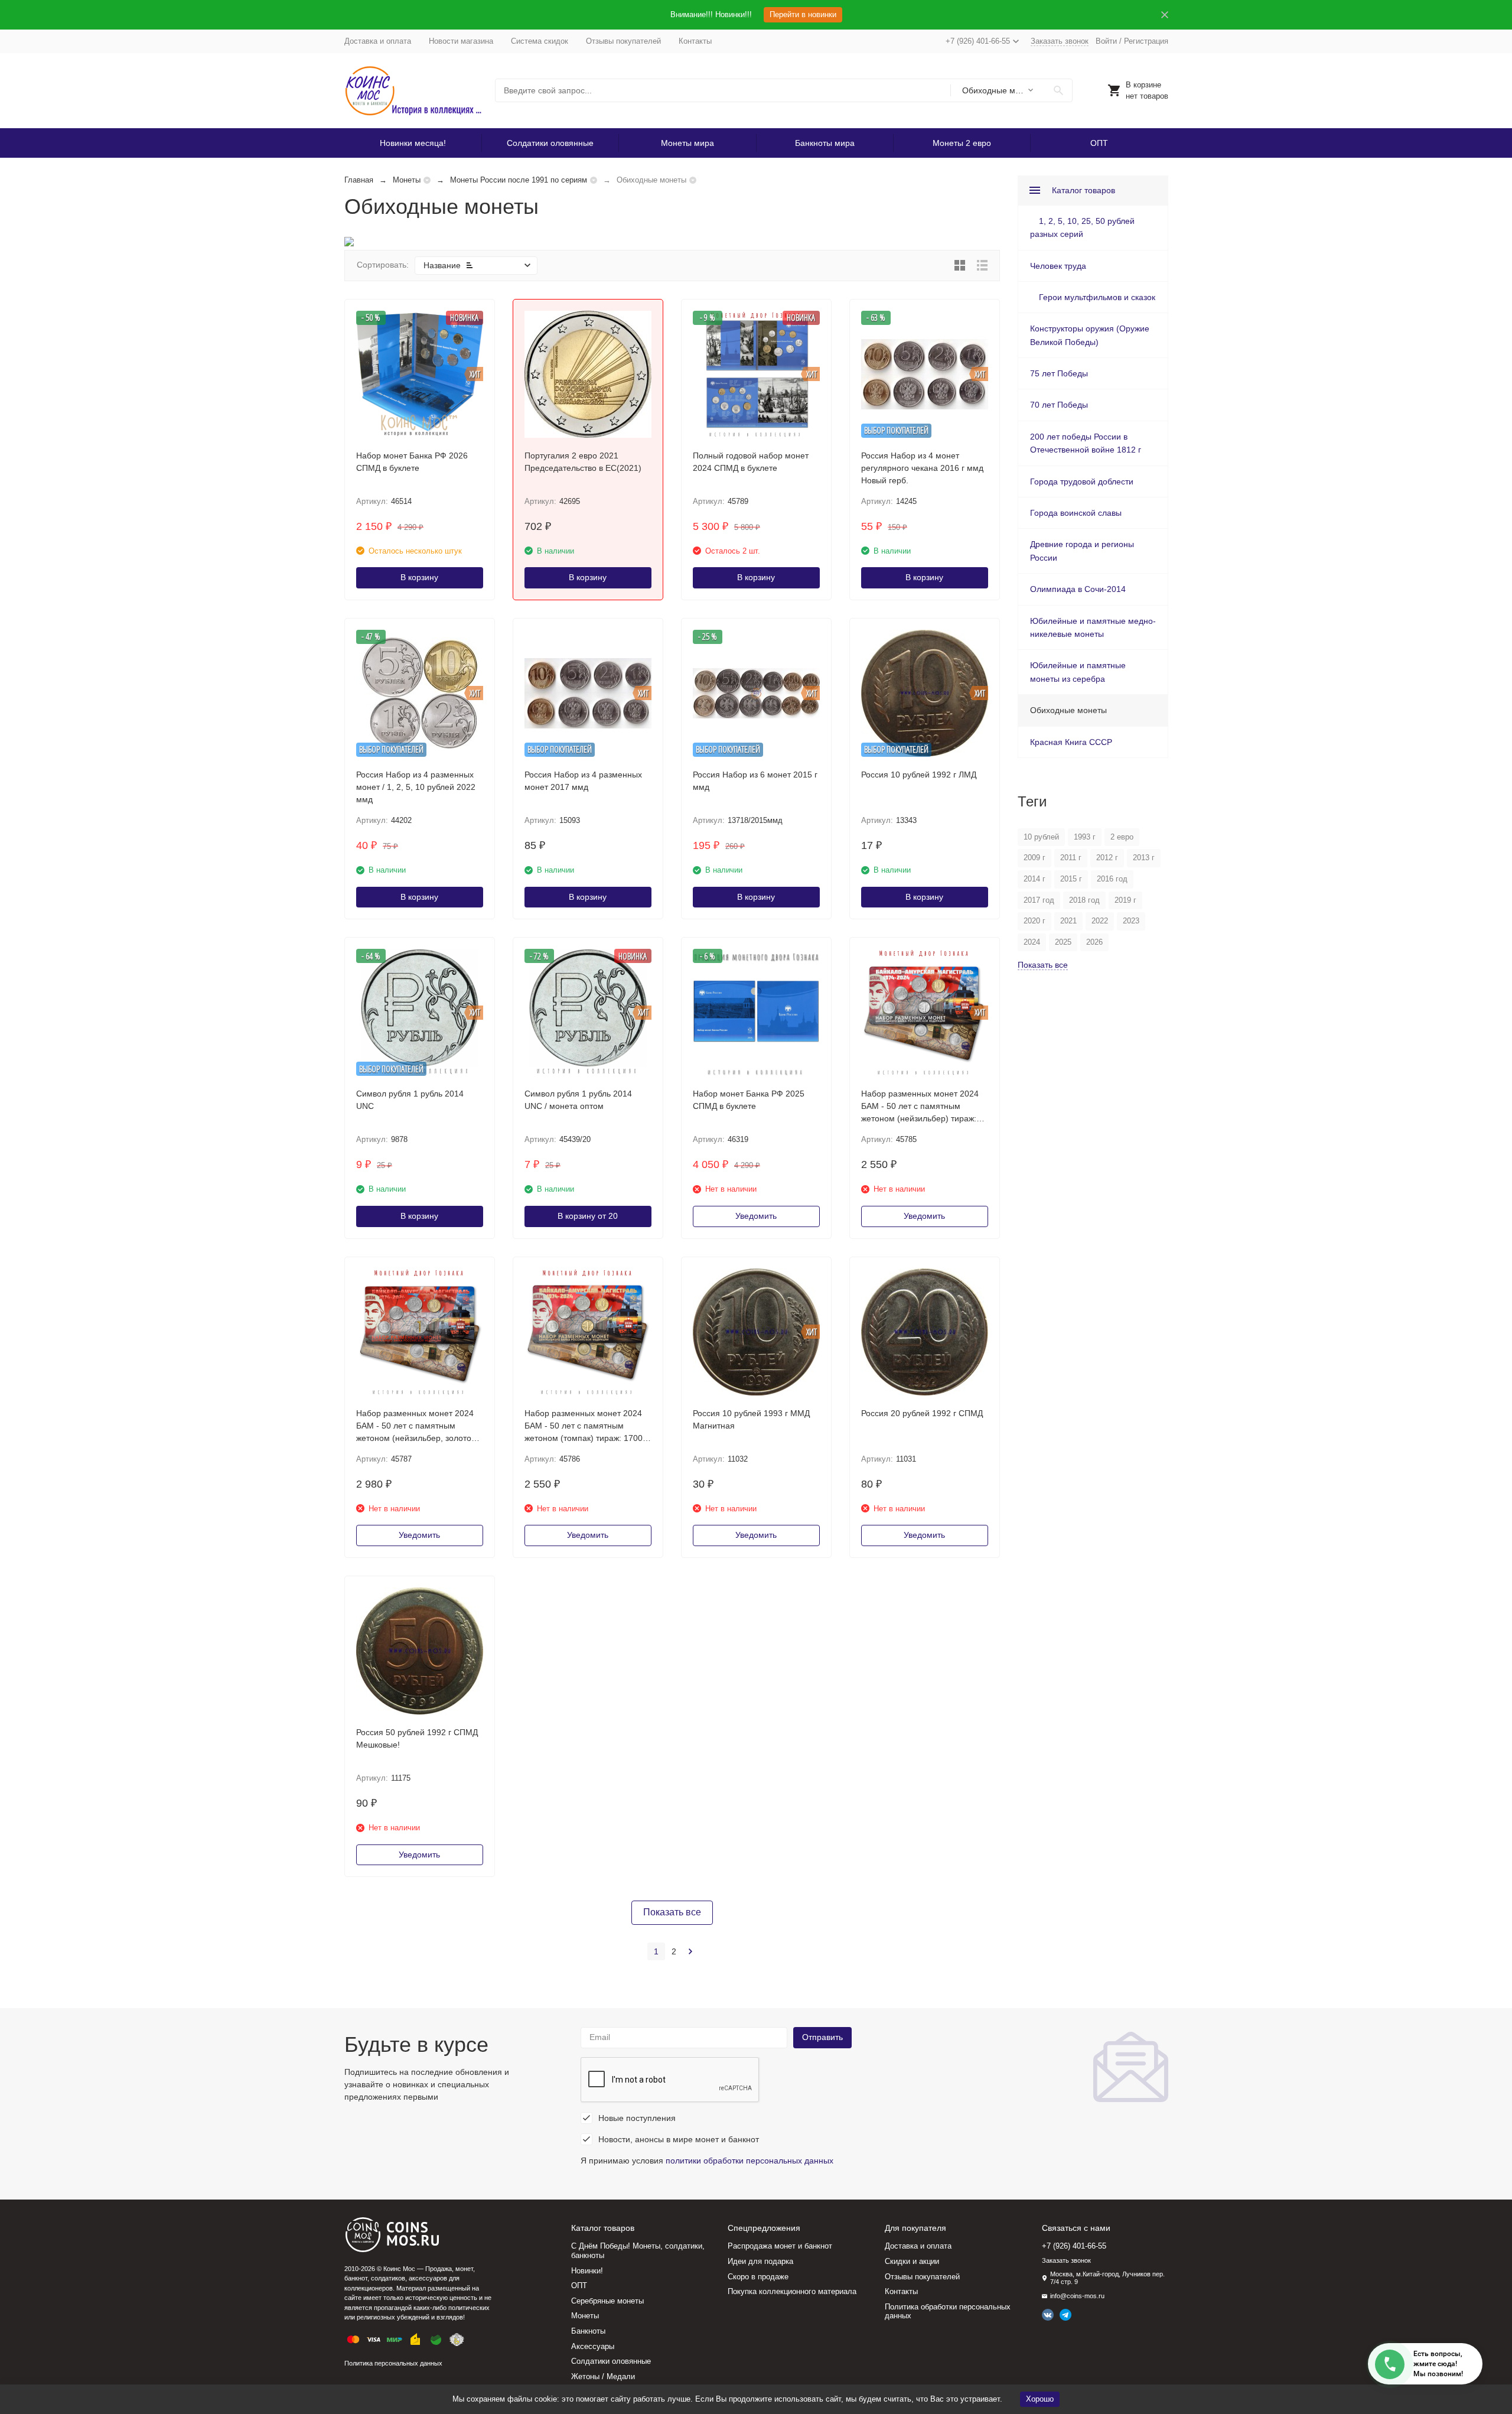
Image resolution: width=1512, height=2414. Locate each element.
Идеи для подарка (760, 2261)
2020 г (1034, 921)
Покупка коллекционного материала (792, 2291)
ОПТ (1099, 143)
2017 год (1039, 900)
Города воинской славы (1076, 513)
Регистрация (1146, 41)
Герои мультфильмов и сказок (1097, 297)
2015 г (1071, 879)
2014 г (1034, 879)
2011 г (1071, 858)
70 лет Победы (1059, 405)
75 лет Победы (1059, 373)
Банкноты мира (825, 143)
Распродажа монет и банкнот (780, 2246)
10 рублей (1041, 837)
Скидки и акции (912, 2261)
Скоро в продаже (758, 2277)
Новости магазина (461, 41)
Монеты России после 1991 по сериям (519, 180)
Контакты (695, 41)
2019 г (1125, 900)
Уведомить (756, 1216)
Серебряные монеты (607, 2301)
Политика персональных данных (393, 2363)
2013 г (1144, 858)
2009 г (1034, 858)
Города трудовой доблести (1082, 482)
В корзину (419, 577)
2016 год (1112, 879)
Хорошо (1040, 2399)
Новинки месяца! (413, 143)
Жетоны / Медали (603, 2376)
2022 (1100, 921)
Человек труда (1058, 266)
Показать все (672, 1912)
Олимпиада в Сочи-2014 (1078, 589)
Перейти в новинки (803, 14)
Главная (359, 180)
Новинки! (587, 2271)
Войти (1106, 41)
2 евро (1122, 837)
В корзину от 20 (588, 1216)
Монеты (407, 180)
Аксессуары (593, 2346)
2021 (1068, 921)
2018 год (1084, 900)
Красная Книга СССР (1071, 742)
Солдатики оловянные (550, 143)
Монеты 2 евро (962, 143)
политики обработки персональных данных (750, 2161)
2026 (1094, 942)
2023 (1131, 921)
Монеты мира (687, 143)
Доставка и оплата (378, 41)
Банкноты (588, 2331)
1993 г (1085, 837)
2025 (1063, 942)
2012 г (1107, 858)
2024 (1032, 942)
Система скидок (540, 41)
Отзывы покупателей (623, 41)
